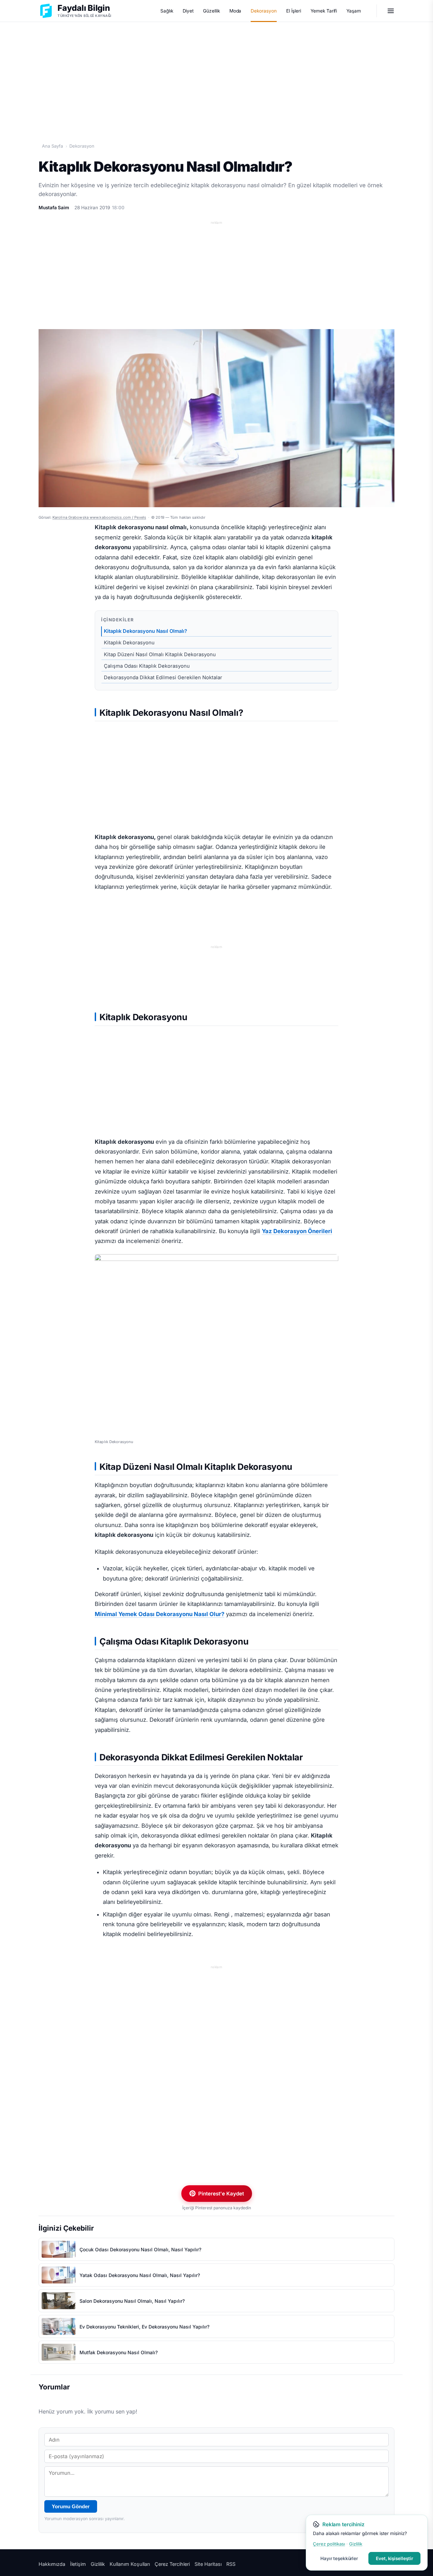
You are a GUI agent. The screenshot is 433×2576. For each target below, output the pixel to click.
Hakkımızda (52, 2564)
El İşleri (294, 11)
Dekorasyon (264, 11)
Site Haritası (208, 2564)
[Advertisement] (216, 75)
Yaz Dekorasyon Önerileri (297, 1231)
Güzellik (211, 11)
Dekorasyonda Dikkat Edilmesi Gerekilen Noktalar (163, 678)
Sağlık (167, 11)
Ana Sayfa (52, 146)
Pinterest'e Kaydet (221, 2194)
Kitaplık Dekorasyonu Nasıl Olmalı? (145, 631)
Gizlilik (98, 2564)
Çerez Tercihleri (172, 2564)
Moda (235, 11)
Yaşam (354, 11)
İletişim (78, 2564)
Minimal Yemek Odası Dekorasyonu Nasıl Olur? (159, 1614)
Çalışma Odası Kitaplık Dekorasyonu (147, 666)
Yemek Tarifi (324, 11)
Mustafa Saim (54, 208)
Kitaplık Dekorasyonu (129, 643)
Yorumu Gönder (71, 2506)
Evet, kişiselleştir (394, 2558)
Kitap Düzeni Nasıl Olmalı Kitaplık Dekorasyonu (160, 654)
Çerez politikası (329, 2544)
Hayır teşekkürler (339, 2558)
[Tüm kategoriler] (391, 11)
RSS (231, 2564)
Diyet (188, 11)
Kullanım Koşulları (130, 2564)
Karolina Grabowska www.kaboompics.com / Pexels (99, 517)
